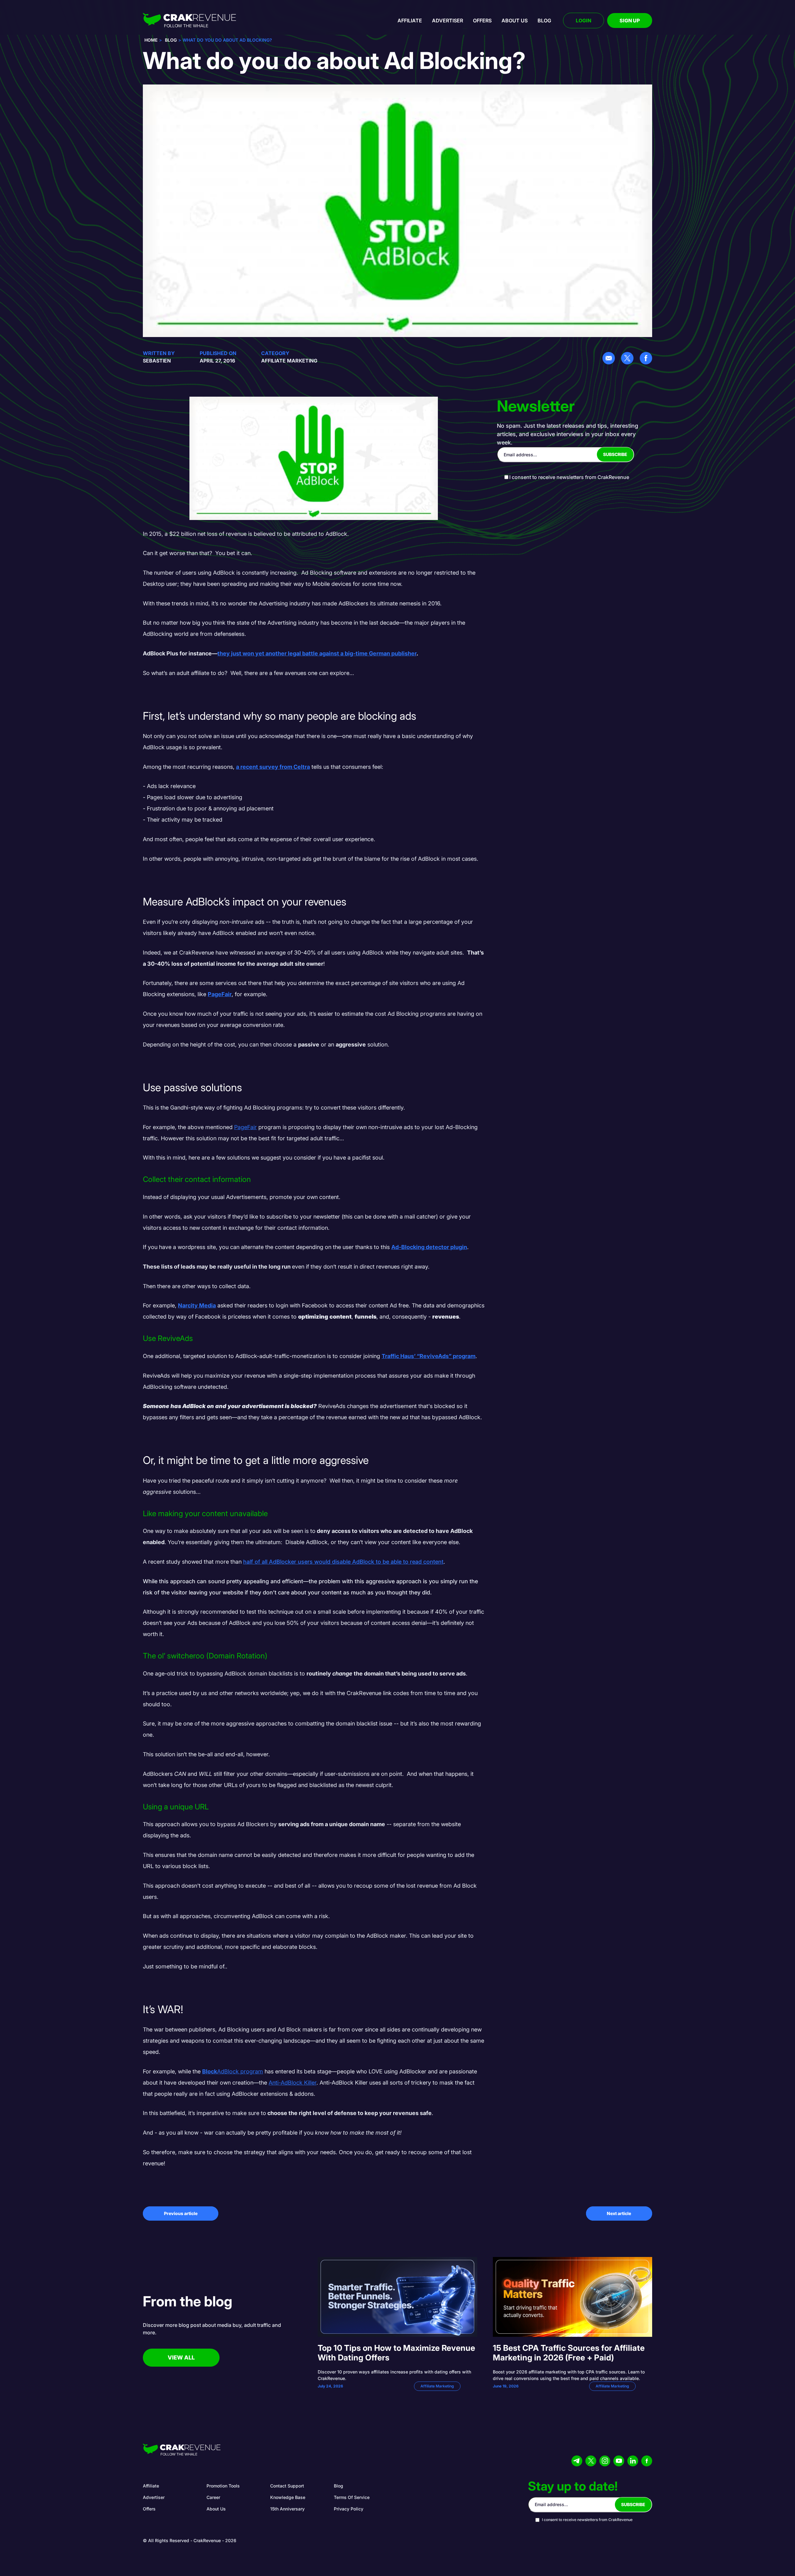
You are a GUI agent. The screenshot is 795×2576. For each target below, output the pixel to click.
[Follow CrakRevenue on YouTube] (619, 2461)
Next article (619, 2213)
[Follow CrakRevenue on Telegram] (577, 2461)
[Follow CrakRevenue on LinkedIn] (633, 2461)
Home (151, 40)
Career (213, 2497)
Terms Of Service (352, 2497)
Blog (544, 21)
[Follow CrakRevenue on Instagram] (605, 2461)
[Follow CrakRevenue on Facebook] (647, 2461)
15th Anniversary (287, 2509)
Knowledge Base (288, 2497)
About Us (216, 2509)
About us (515, 21)
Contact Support (287, 2486)
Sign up (630, 21)
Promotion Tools (223, 2486)
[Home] (189, 21)
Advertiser (447, 21)
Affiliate (410, 21)
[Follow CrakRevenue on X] (591, 2461)
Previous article (181, 2213)
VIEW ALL (181, 2357)
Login (584, 21)
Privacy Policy (349, 2509)
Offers (482, 21)
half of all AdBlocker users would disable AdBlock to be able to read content (343, 1562)
